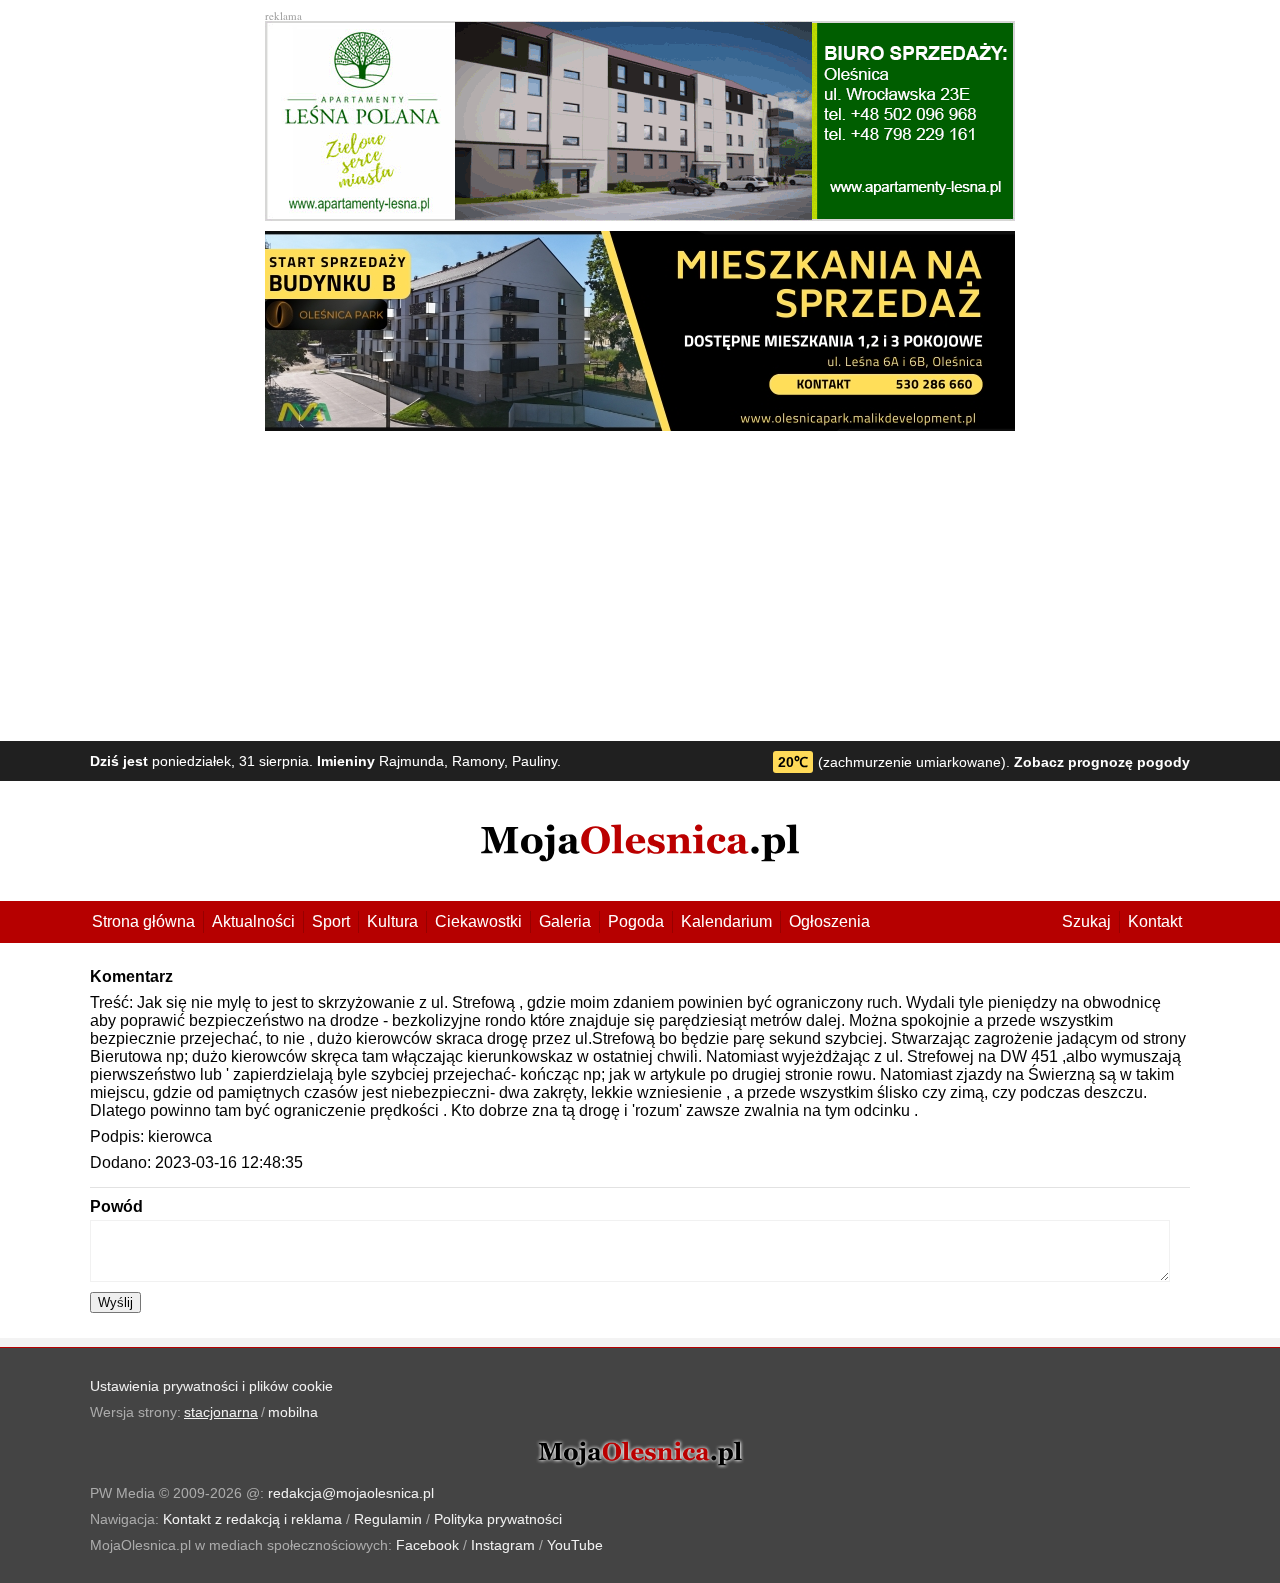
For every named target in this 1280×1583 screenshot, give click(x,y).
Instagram (503, 1545)
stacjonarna (221, 1412)
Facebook (427, 1545)
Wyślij (115, 1302)
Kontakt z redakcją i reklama (252, 1519)
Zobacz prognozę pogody (1102, 762)
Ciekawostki (478, 921)
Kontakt (1155, 921)
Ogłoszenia (829, 921)
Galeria (565, 921)
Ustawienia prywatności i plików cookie (211, 1386)
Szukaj (1086, 921)
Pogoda (636, 921)
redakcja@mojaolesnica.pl (351, 1493)
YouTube (575, 1545)
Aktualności (253, 921)
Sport (331, 921)
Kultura (392, 921)
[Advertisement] (640, 581)
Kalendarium (726, 921)
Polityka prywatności (498, 1519)
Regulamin (388, 1519)
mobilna (293, 1412)
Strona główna (143, 921)
